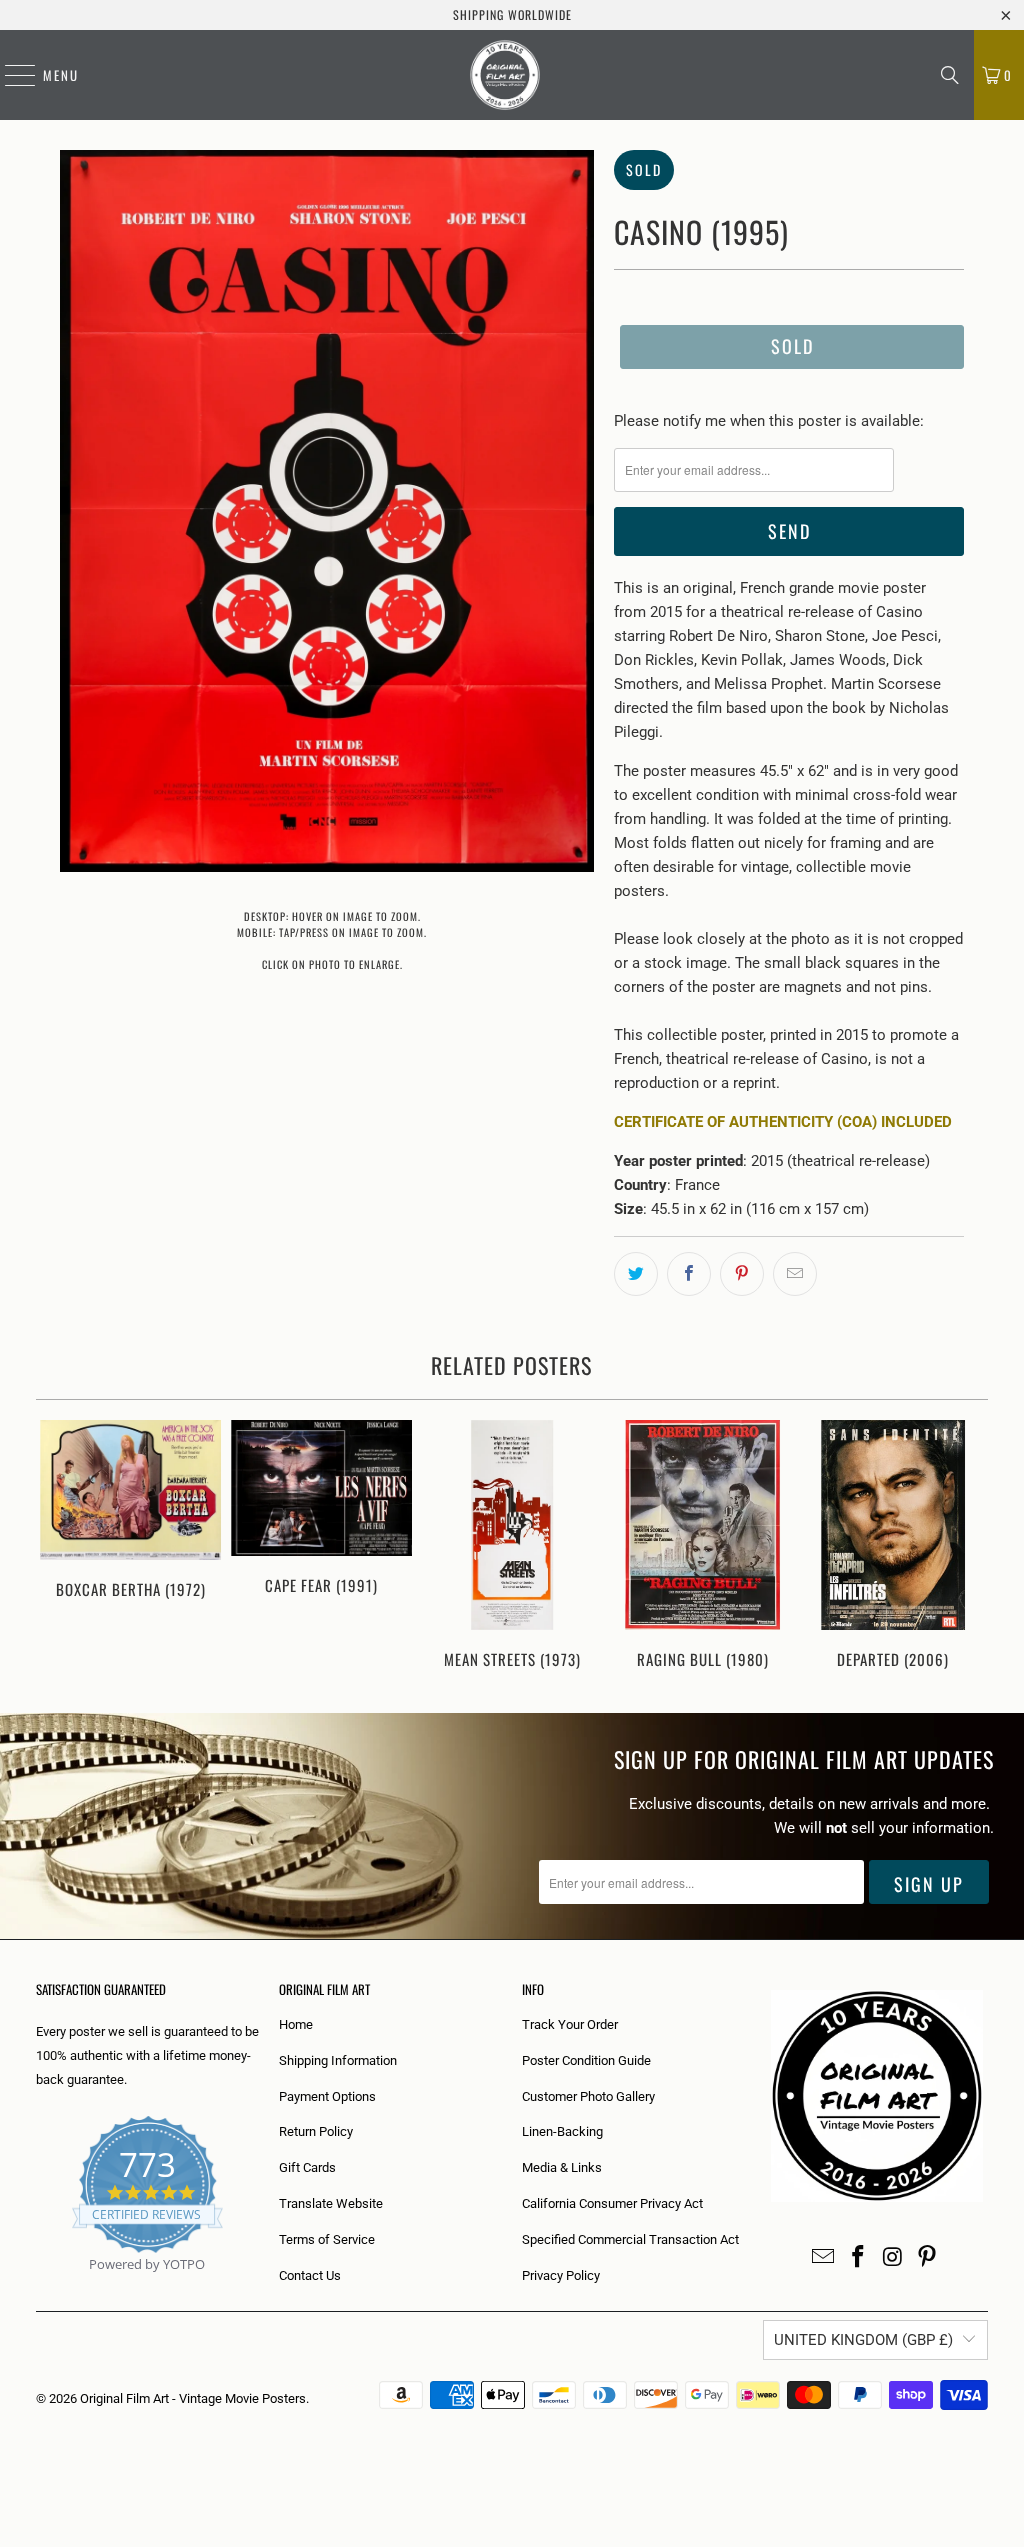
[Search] (950, 75)
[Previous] (59, 1546)
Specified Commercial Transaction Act (630, 2239)
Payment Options (327, 2096)
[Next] (966, 1546)
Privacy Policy (561, 2275)
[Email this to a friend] (795, 1274)
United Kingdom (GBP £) (863, 2340)
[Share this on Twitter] (636, 1274)
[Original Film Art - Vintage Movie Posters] (505, 75)
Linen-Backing (562, 2131)
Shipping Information (338, 2060)
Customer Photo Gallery (588, 2096)
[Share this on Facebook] (689, 1274)
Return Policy (316, 2131)
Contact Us (310, 2275)
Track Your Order (570, 2024)
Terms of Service (327, 2239)
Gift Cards (307, 2167)
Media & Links (562, 2167)
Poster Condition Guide (586, 2060)
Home (296, 2024)
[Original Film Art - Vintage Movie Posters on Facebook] (859, 2258)
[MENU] (10, 75)
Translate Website (331, 2203)
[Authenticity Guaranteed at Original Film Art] (37, 2287)
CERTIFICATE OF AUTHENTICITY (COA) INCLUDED (783, 1122)
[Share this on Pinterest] (742, 1274)
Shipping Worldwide (512, 14)
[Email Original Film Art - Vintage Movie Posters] (824, 2258)
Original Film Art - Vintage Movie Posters (193, 2398)
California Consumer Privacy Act (612, 2203)
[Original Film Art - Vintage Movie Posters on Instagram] (893, 2258)
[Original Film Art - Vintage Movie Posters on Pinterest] (928, 2258)
